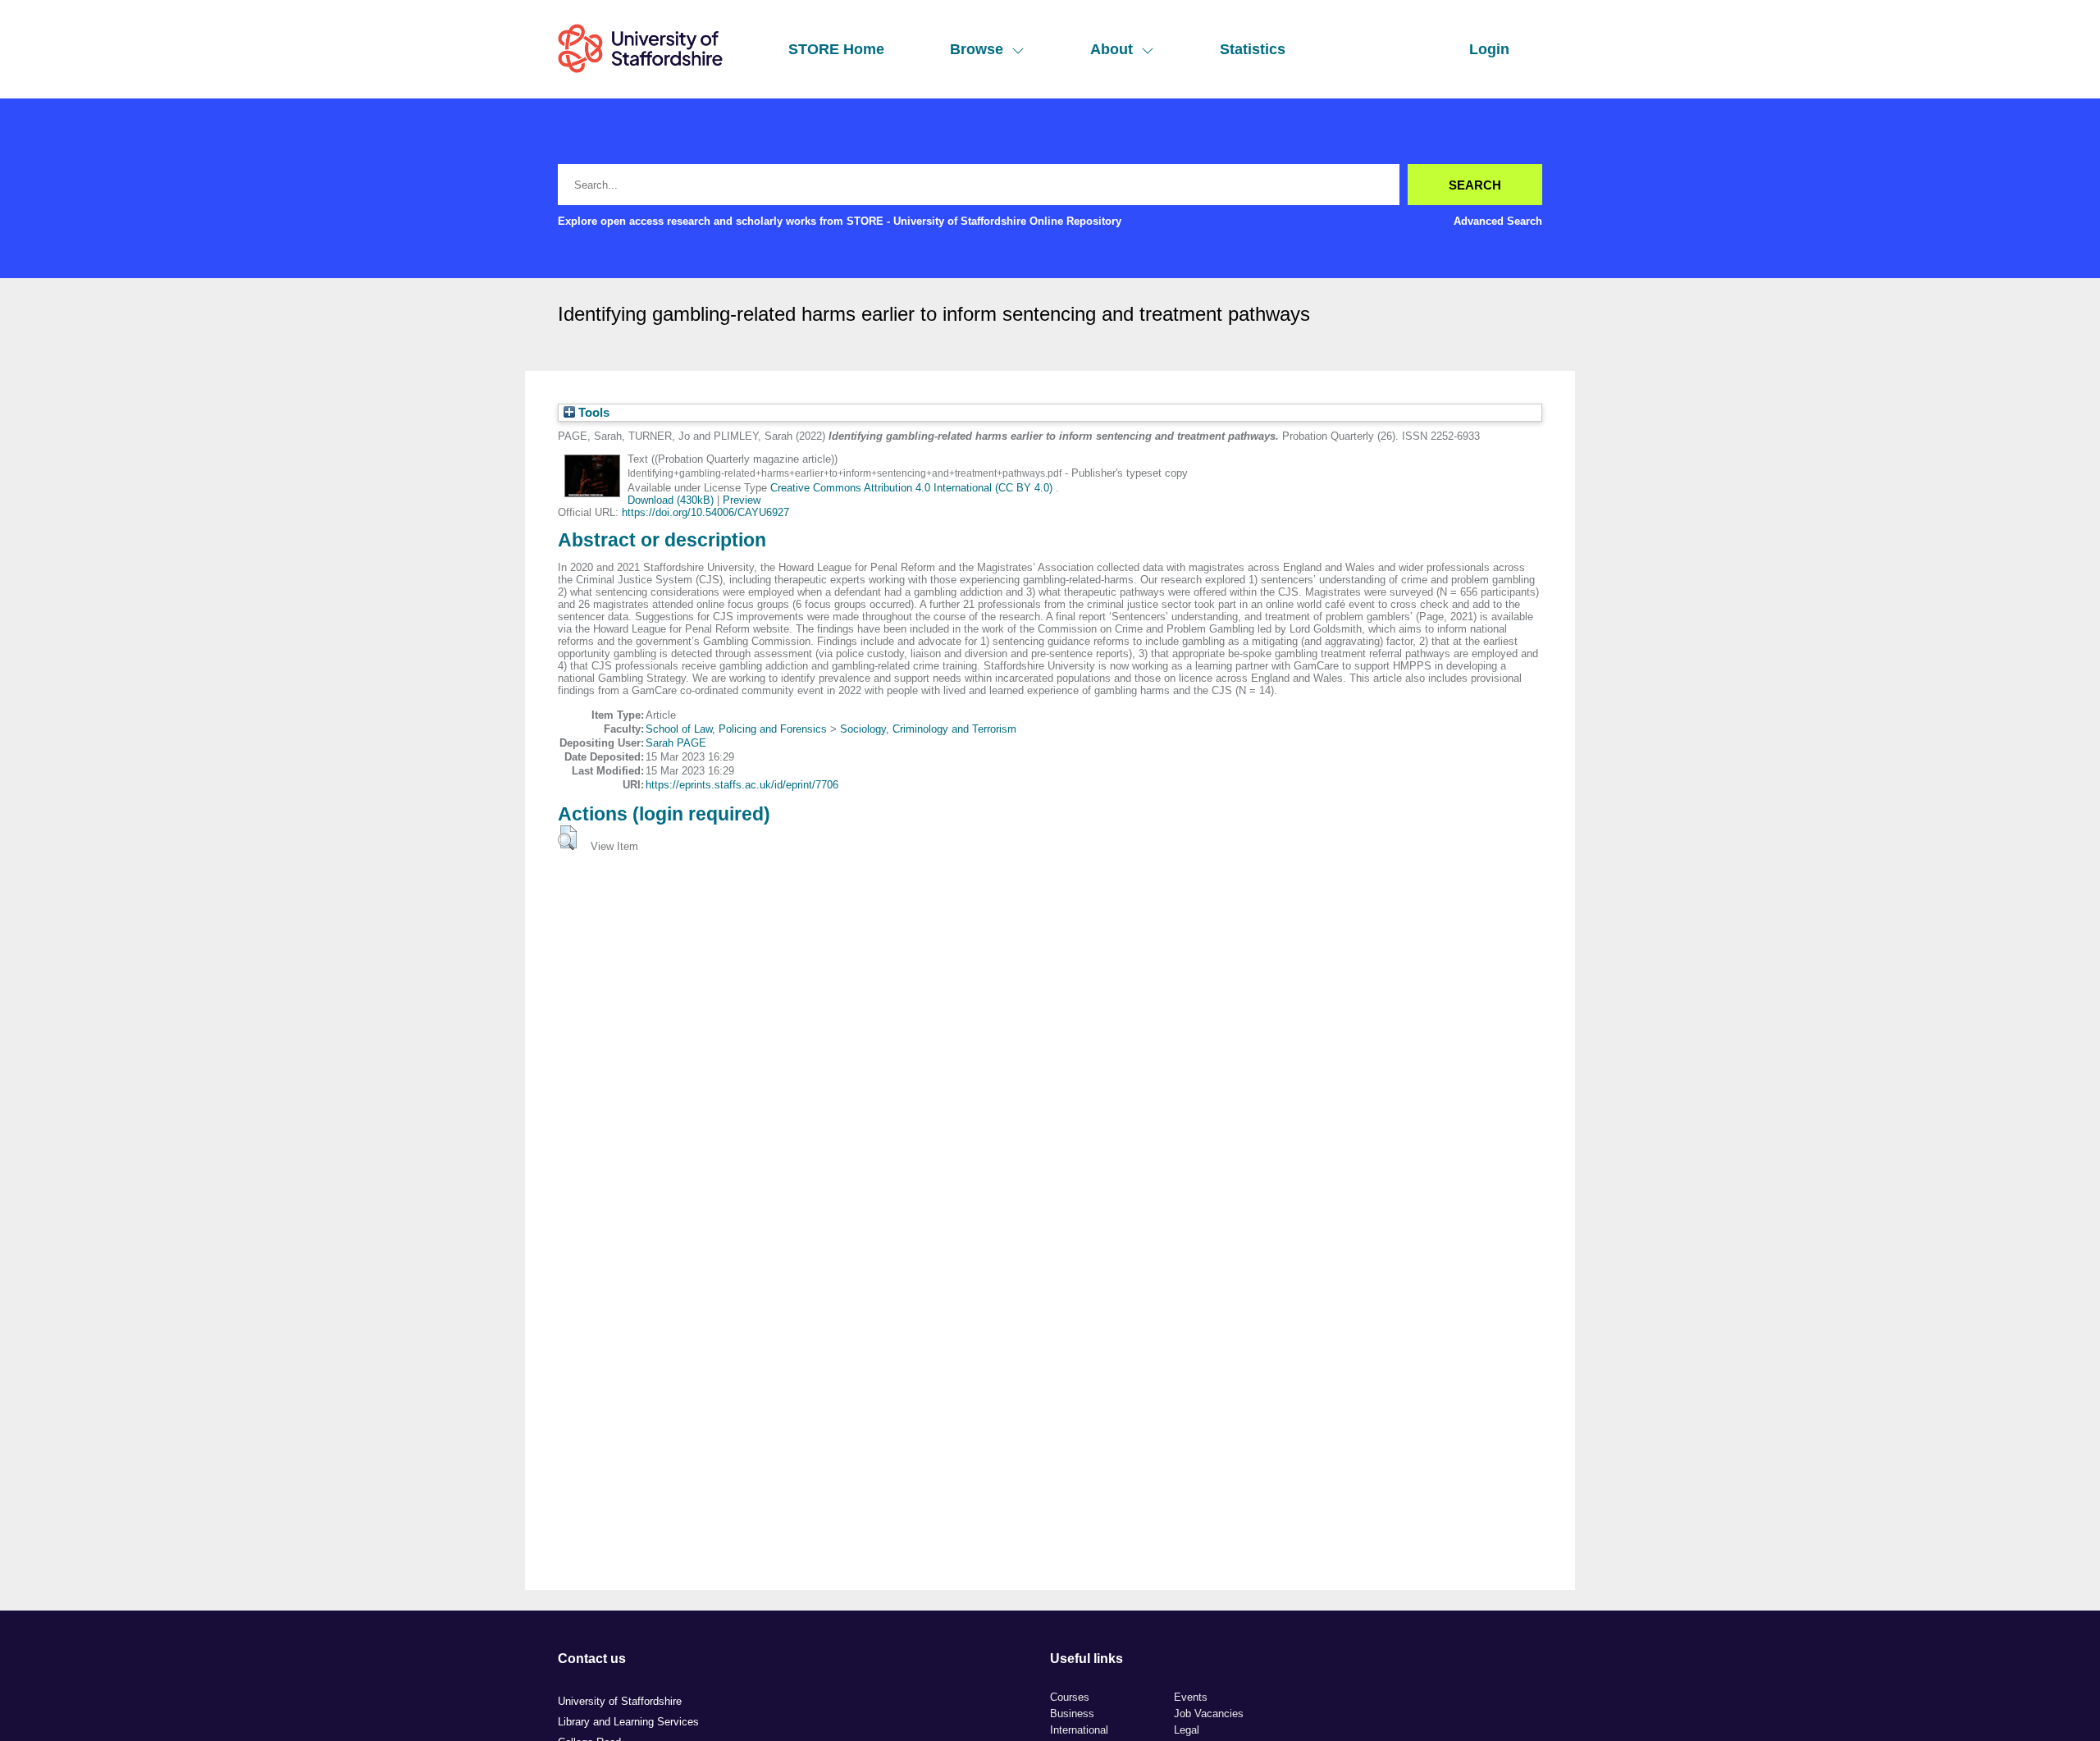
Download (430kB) (671, 500)
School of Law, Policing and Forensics (736, 729)
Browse (977, 49)
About (1112, 49)
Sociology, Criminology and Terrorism (928, 729)
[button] (567, 838)
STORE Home (836, 49)
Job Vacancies (1209, 1714)
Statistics (1253, 49)
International (1079, 1730)
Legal (1187, 1730)
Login (1489, 49)
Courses (1070, 1697)
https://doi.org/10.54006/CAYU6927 (705, 512)
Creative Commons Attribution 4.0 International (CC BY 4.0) (913, 488)
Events (1191, 1697)
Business (1072, 1714)
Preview (742, 500)
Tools (592, 413)
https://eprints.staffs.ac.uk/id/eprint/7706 (742, 785)
